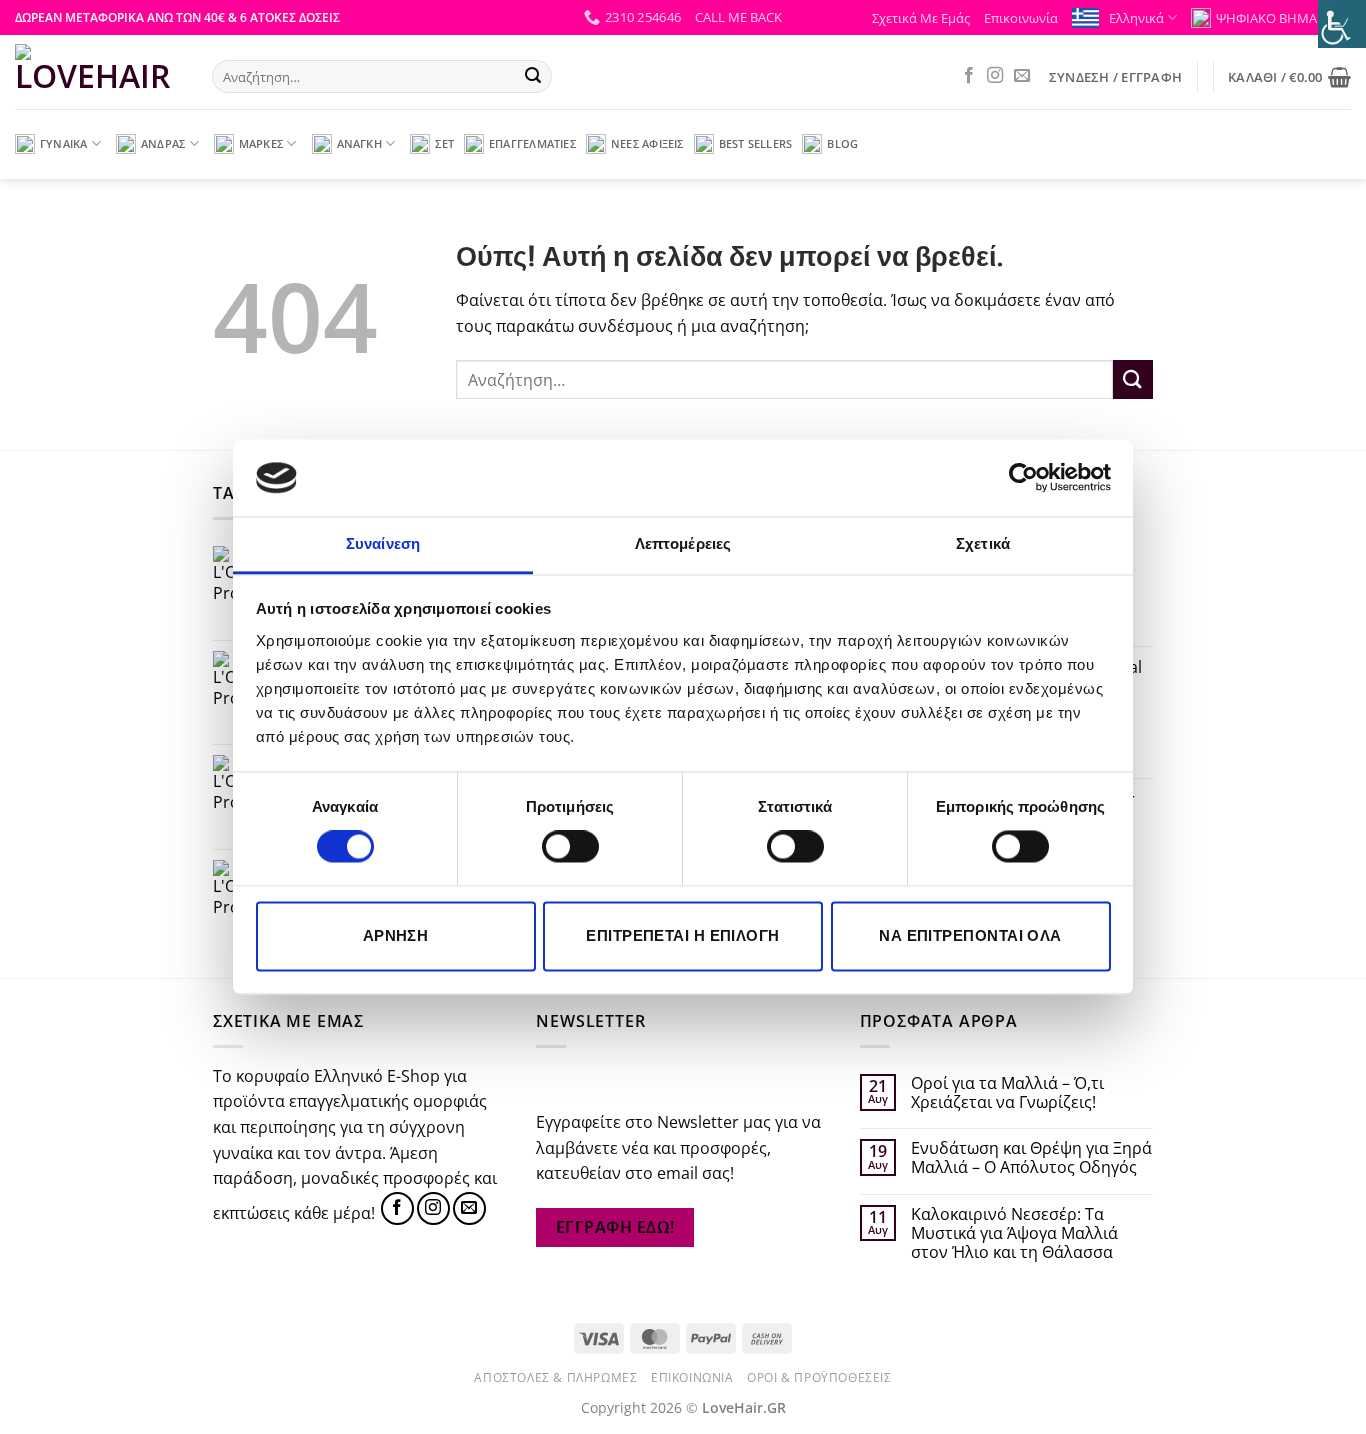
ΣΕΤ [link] (444, 143)
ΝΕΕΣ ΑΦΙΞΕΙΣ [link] (647, 143)
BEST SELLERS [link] (756, 143)
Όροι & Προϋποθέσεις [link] (819, 1377)
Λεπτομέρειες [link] (683, 543)
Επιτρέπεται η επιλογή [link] (682, 935)
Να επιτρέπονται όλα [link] (970, 935)
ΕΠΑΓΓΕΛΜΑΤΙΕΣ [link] (532, 143)
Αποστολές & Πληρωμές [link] (555, 1377)
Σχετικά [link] (983, 543)
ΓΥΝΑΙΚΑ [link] (64, 143)
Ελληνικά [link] (1136, 18)
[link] (1023, 478)
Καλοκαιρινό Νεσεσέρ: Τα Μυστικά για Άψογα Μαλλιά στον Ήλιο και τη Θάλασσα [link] (1014, 1234)
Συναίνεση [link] (383, 543)
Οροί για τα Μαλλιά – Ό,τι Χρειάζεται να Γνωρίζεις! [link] (1007, 1093)
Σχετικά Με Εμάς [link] (921, 18)
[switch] (570, 847)
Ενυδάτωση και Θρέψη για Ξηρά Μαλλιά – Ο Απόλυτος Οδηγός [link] (1031, 1158)
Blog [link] (842, 143)
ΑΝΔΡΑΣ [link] (163, 143)
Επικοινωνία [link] (1021, 18)
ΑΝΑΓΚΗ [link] (359, 143)
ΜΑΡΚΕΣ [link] (261, 143)
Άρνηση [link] (396, 935)
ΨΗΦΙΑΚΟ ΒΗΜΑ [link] (1266, 18)
